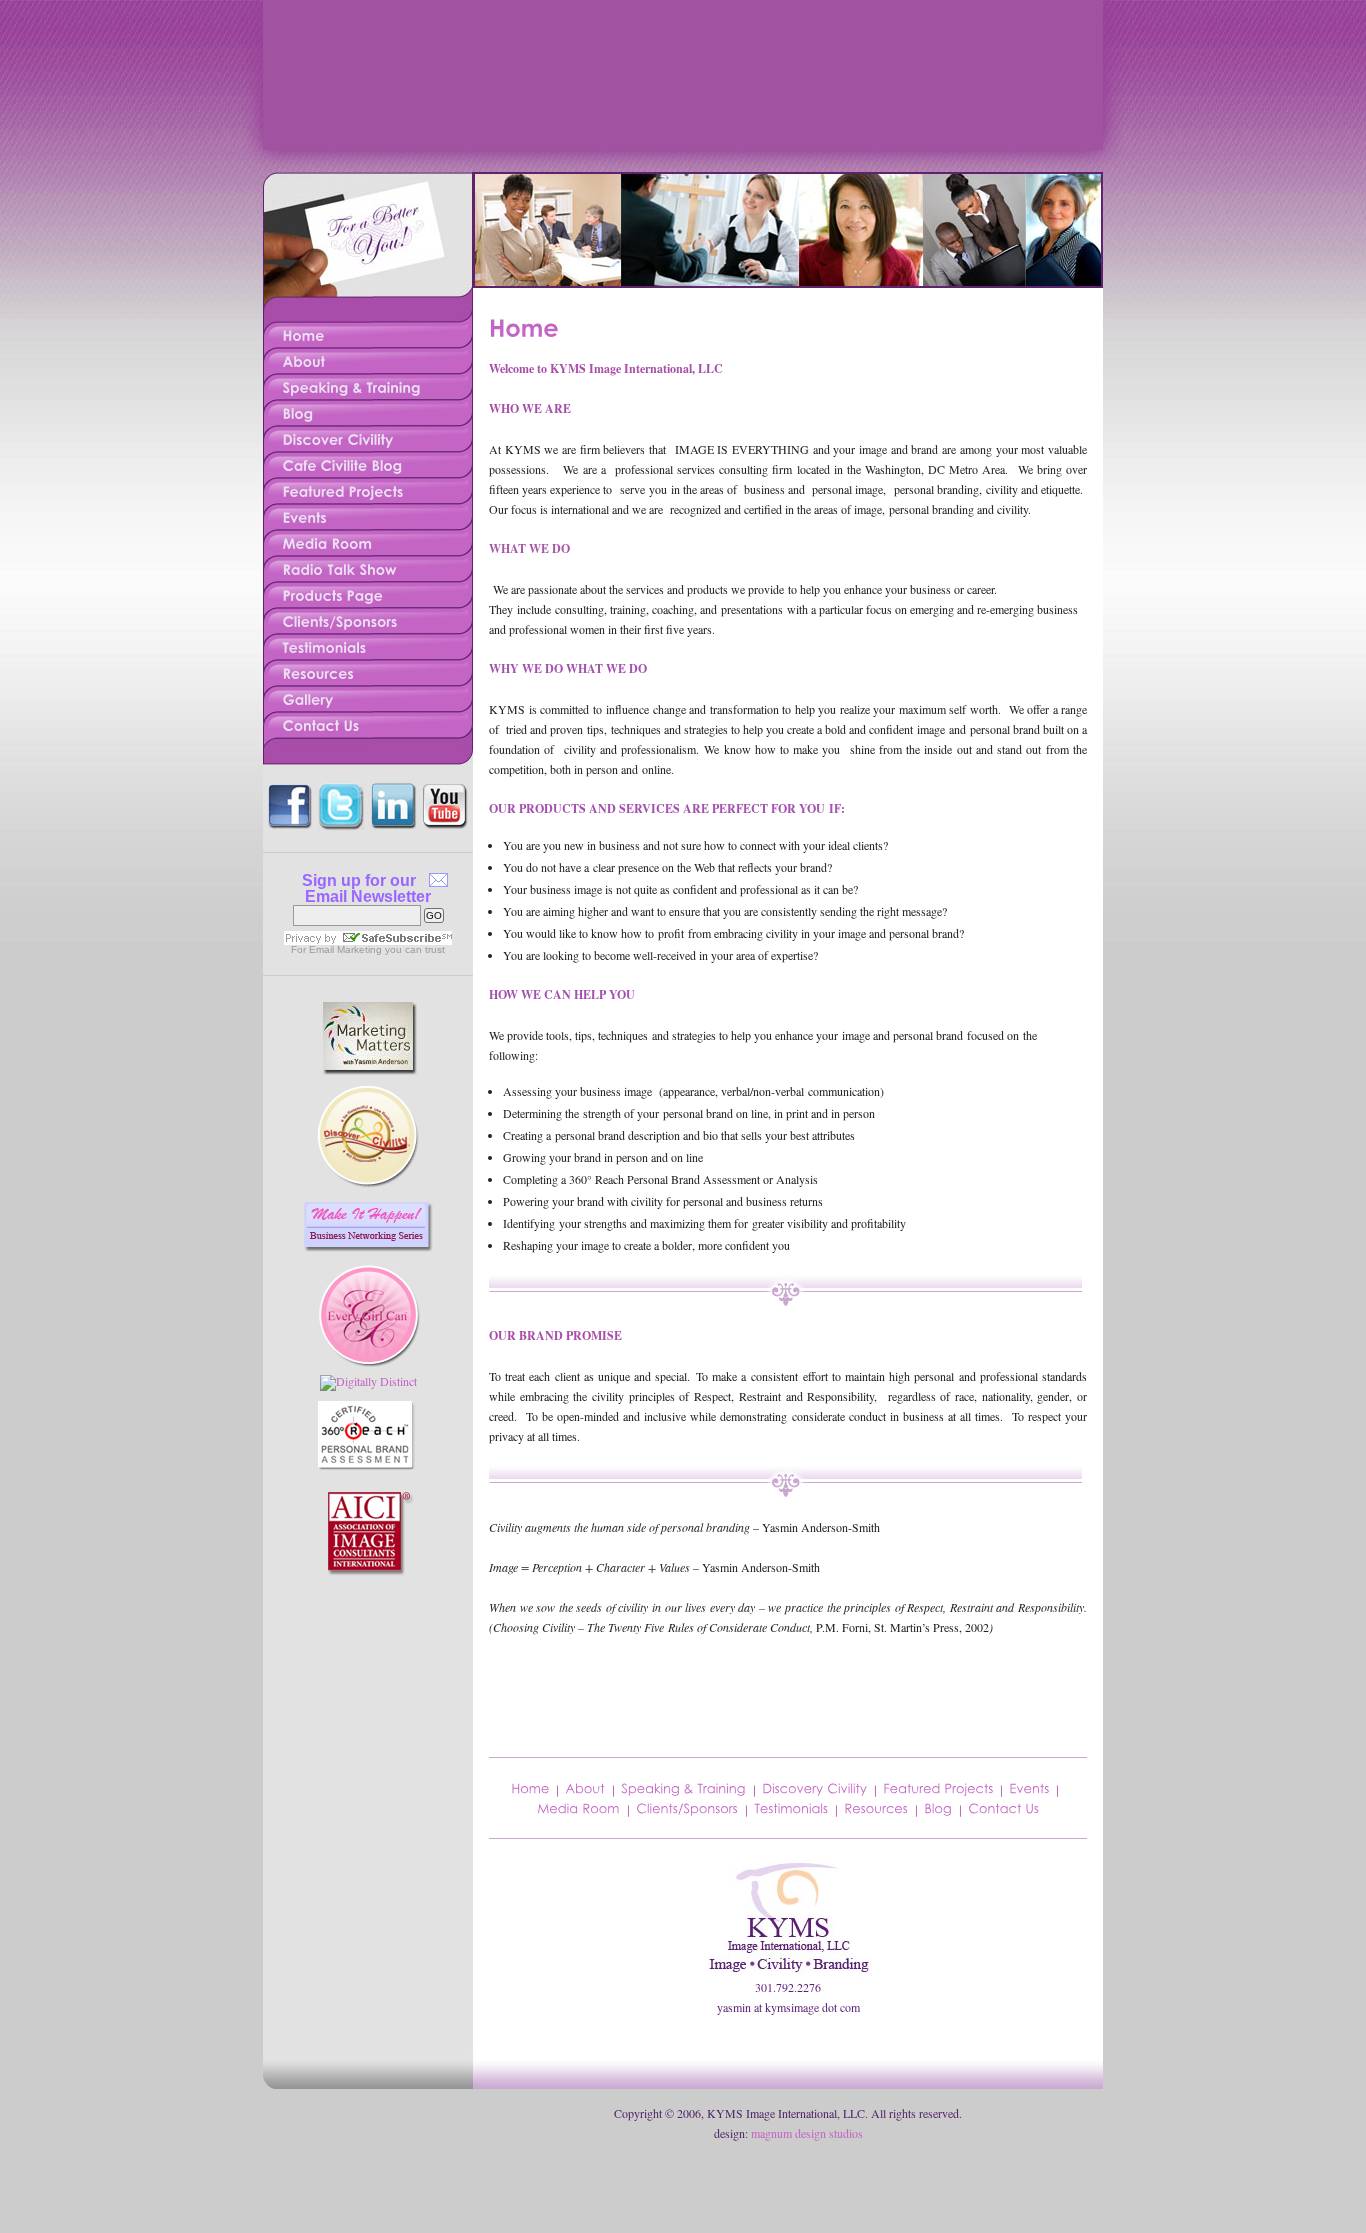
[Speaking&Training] (368, 384)
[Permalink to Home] (524, 325)
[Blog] (938, 1807)
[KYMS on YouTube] (446, 788)
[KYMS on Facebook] (289, 788)
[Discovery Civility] (814, 1787)
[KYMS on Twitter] (341, 788)
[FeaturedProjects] (368, 488)
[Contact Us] (1003, 1807)
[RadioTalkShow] (368, 566)
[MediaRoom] (368, 540)
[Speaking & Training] (683, 1787)
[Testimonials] (791, 1807)
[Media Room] (578, 1807)
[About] (585, 1787)
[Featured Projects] (938, 1787)
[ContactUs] (368, 722)
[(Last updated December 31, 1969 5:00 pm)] (368, 1002)
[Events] (1029, 1787)
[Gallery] (368, 696)
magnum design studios (807, 2133)
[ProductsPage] (368, 592)
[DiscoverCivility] (368, 436)
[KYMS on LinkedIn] (393, 788)
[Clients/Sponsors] (687, 1807)
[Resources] (876, 1807)
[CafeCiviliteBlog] (368, 462)
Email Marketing (345, 949)
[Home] (530, 1787)
